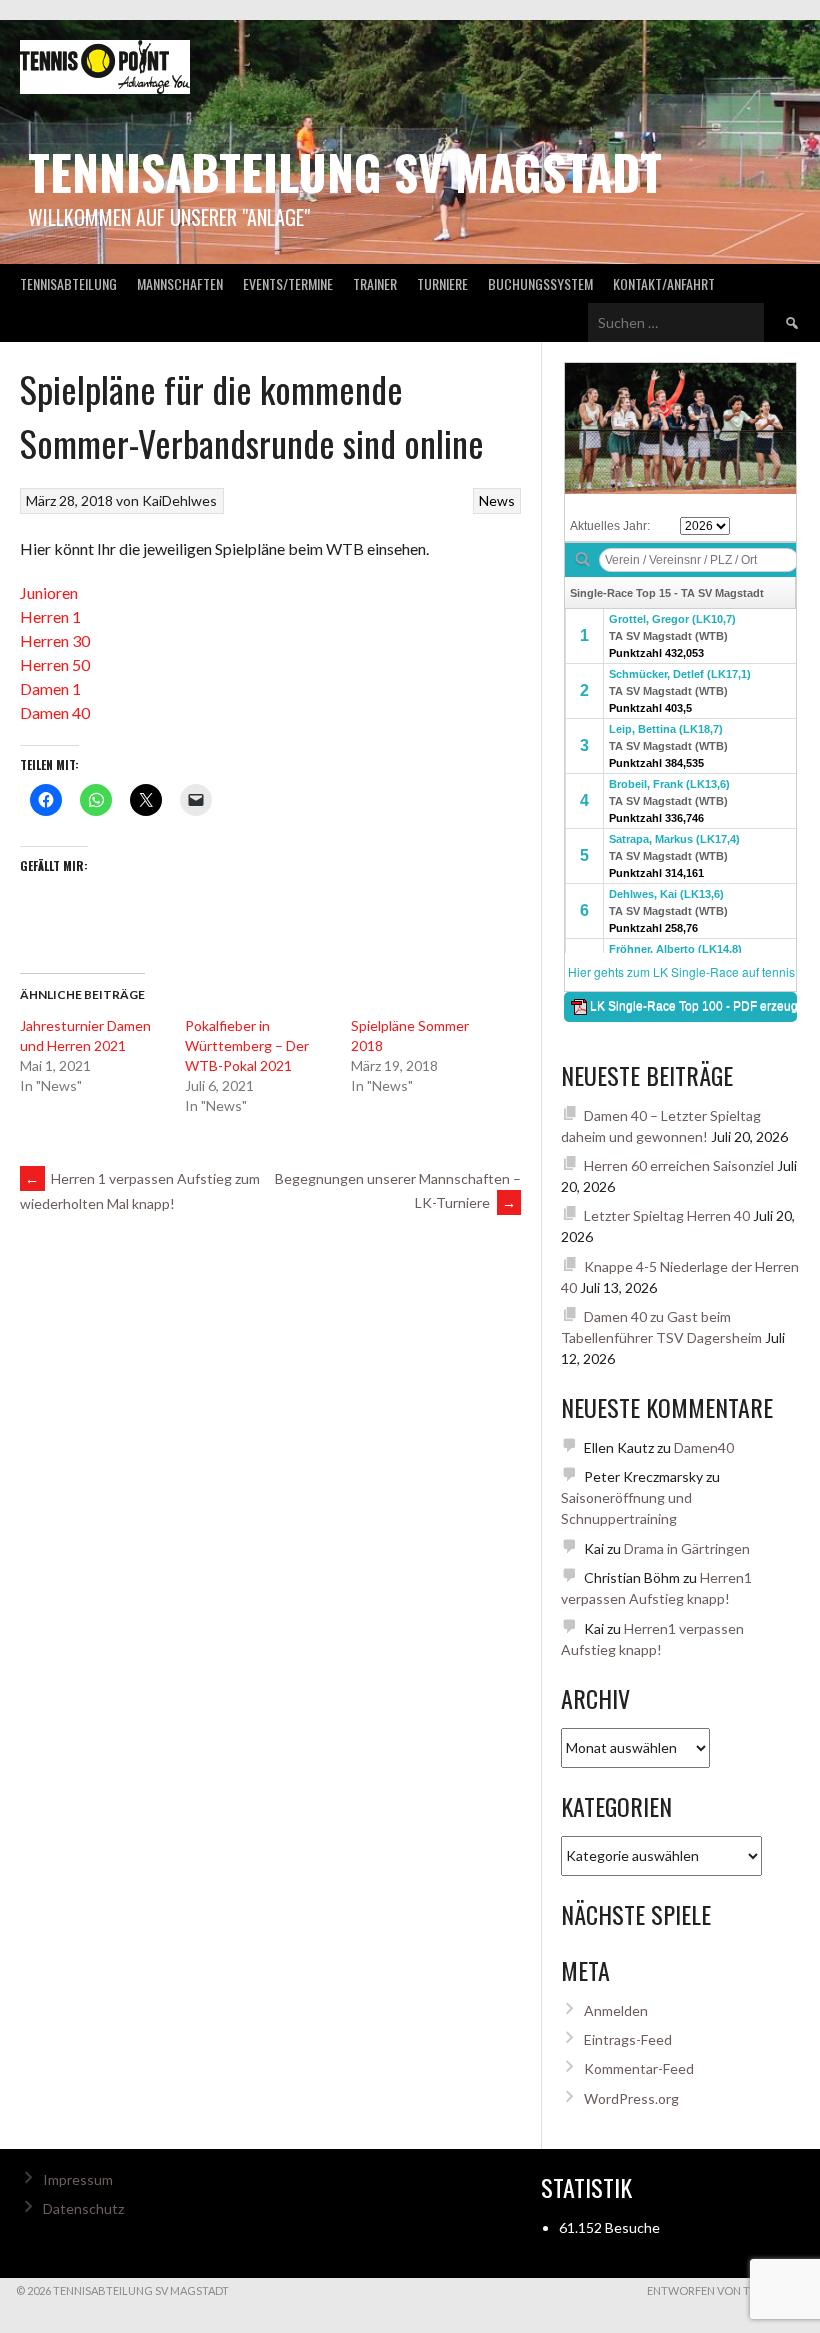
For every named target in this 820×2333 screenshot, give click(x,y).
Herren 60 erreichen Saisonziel (679, 1165)
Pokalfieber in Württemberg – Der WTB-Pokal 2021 (247, 1045)
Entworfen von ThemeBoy (725, 2290)
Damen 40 (55, 712)
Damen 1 (50, 688)
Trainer (375, 283)
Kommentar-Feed (639, 2068)
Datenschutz (83, 2208)
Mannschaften (180, 283)
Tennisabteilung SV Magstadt (345, 171)
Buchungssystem (540, 283)
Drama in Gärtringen (687, 1548)
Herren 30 (55, 640)
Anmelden (616, 2010)
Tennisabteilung (68, 283)
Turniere (442, 283)
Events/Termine (288, 283)
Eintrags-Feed (628, 2039)
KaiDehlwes (179, 500)
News (497, 500)
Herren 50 (55, 664)
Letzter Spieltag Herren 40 (667, 1215)
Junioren (49, 592)
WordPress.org (631, 2098)
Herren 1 (50, 616)
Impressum (78, 2179)
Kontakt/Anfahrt (664, 283)
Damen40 (704, 1447)
